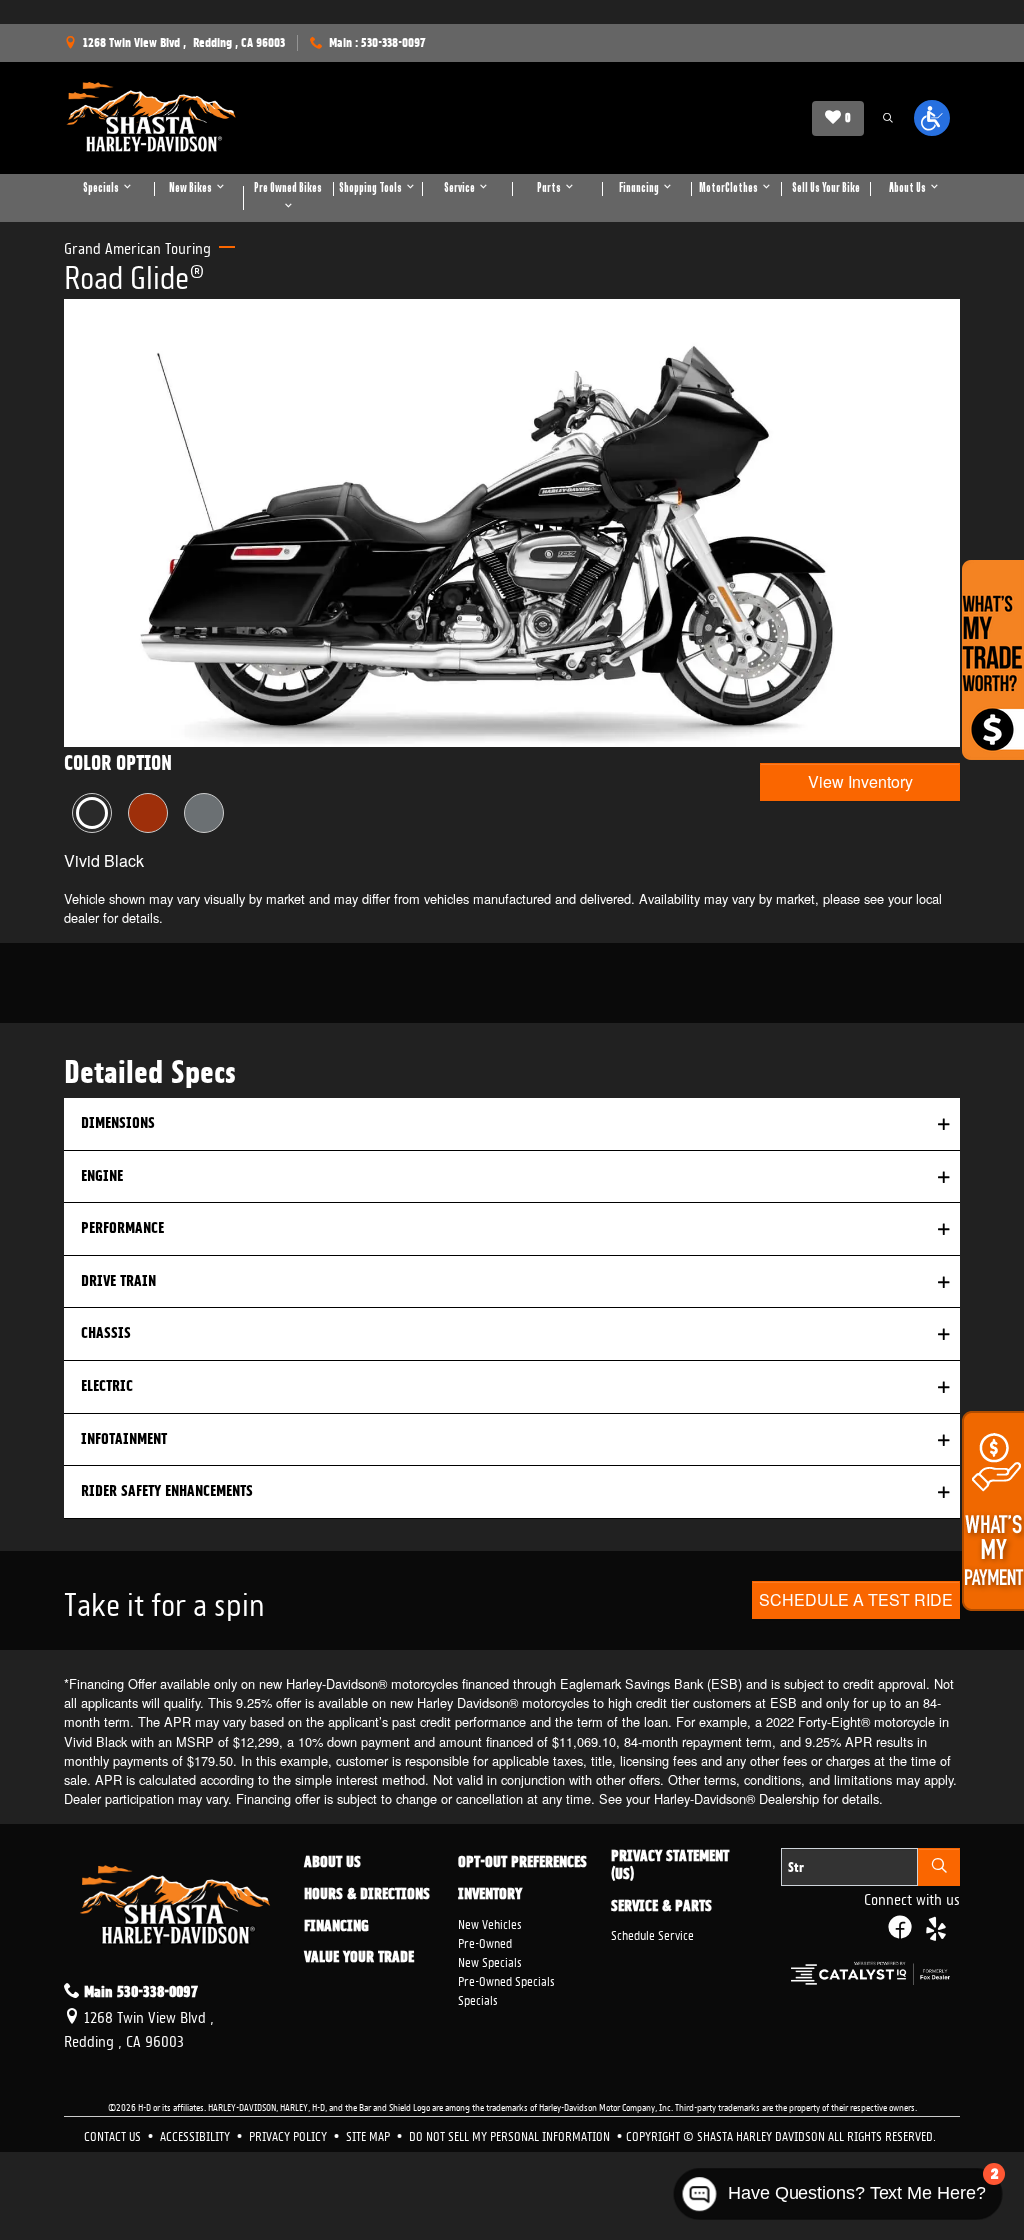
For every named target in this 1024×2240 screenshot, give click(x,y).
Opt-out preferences (522, 1863)
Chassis (106, 1333)
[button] (888, 118)
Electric (107, 1386)
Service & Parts (661, 1907)
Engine (102, 1176)
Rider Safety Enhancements (167, 1491)
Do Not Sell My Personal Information (511, 2134)
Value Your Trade (359, 1958)
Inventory (490, 1895)
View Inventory (860, 781)
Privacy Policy (289, 2134)
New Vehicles (490, 1922)
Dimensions (118, 1123)
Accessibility (196, 2134)
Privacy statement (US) (670, 1865)
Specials (478, 1998)
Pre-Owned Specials (506, 1979)
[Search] (939, 1867)
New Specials (490, 1960)
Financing (336, 1927)
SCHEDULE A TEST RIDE (856, 1599)
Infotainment (124, 1439)
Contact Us (114, 2134)
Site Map (369, 2134)
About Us (332, 1863)
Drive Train (118, 1281)
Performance (122, 1228)
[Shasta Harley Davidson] (152, 118)
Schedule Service (652, 1933)
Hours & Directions (367, 1895)
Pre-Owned (485, 1941)
